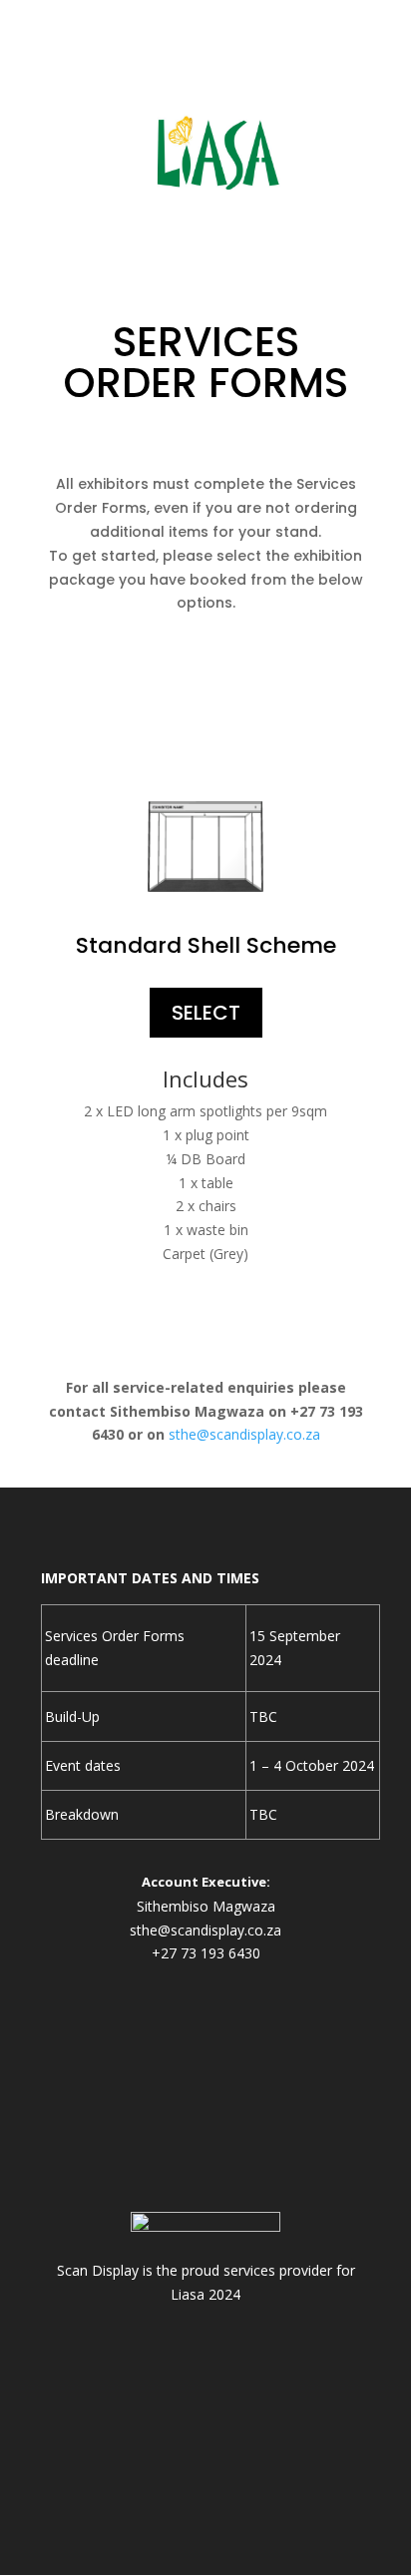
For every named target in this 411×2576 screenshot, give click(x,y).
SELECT (206, 1013)
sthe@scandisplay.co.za (244, 1434)
